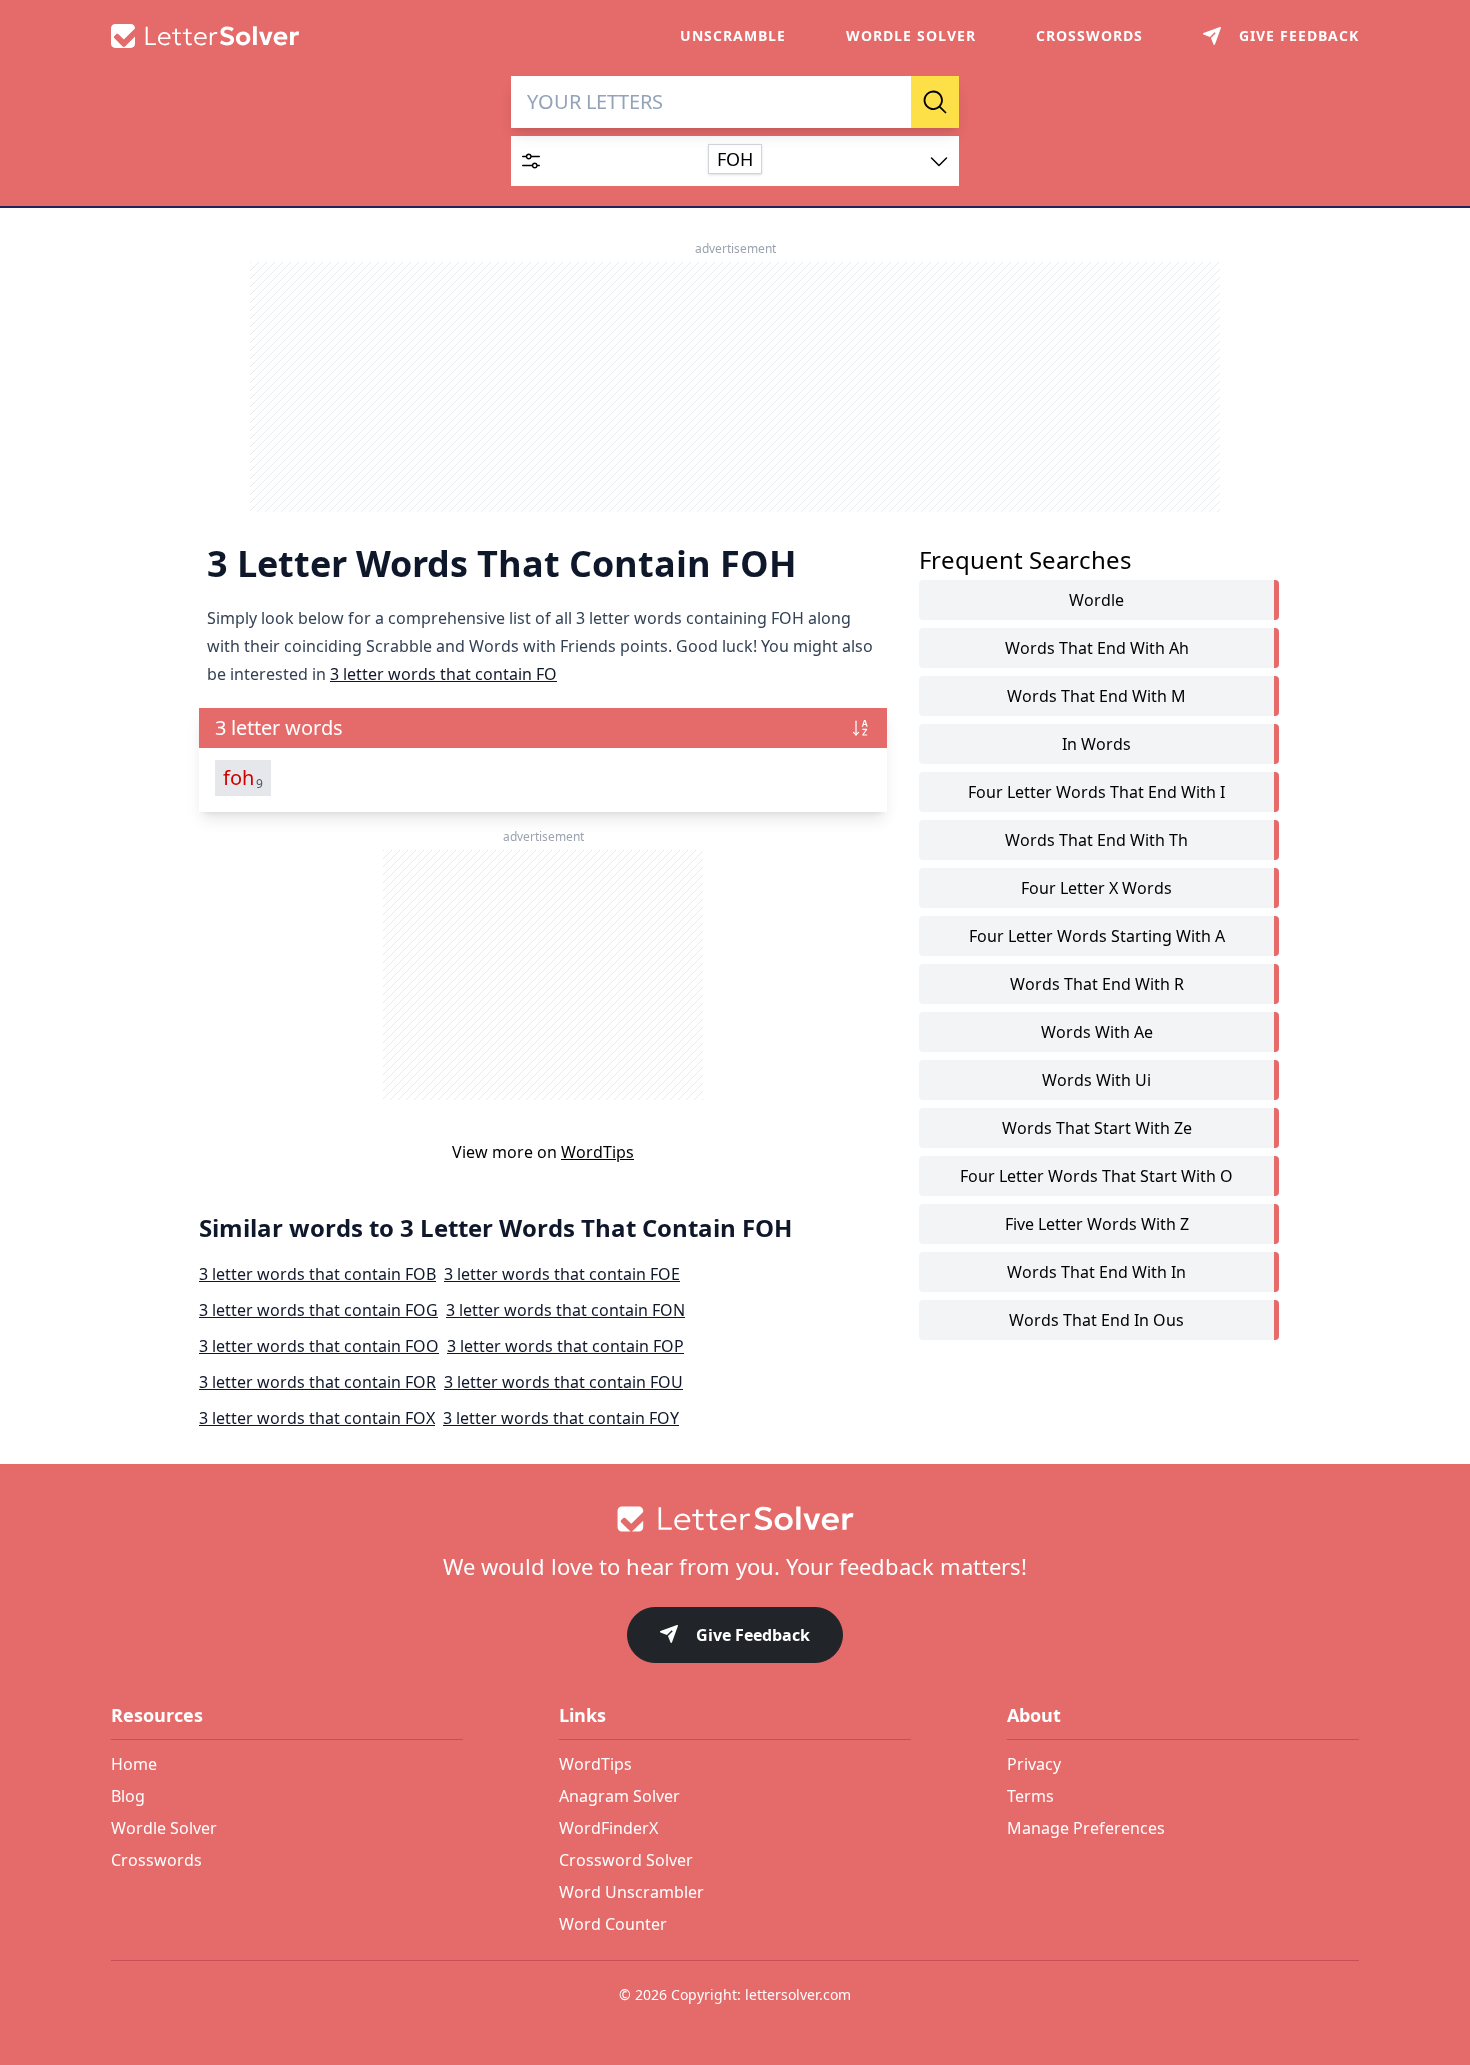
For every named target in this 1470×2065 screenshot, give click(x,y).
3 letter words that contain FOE (562, 1274)
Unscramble (733, 35)
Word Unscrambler (631, 1892)
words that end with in (1096, 1272)
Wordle (1096, 600)
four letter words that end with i (1096, 792)
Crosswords (1089, 35)
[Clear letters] (889, 102)
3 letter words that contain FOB (317, 1274)
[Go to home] (735, 1519)
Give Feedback (753, 1635)
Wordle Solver (911, 35)
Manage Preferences (1086, 1828)
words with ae (1097, 1032)
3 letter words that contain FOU (563, 1382)
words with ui (1096, 1080)
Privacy (1034, 1764)
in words (1096, 744)
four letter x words (1096, 888)
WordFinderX (608, 1828)
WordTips (597, 1152)
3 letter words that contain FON (565, 1310)
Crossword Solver (626, 1860)
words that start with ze (1097, 1128)
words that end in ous (1096, 1320)
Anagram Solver (619, 1796)
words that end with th (1096, 840)
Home (134, 1764)
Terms (1030, 1796)
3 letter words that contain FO (443, 674)
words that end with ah (1097, 648)
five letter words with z (1097, 1224)
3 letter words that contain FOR (317, 1382)
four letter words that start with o (1096, 1176)
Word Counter (613, 1924)
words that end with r (1097, 984)
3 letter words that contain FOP (565, 1346)
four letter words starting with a (1097, 936)
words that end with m (1096, 696)
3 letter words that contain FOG (318, 1310)
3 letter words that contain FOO (319, 1346)
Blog (128, 1796)
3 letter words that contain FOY (561, 1418)
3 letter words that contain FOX (317, 1418)
